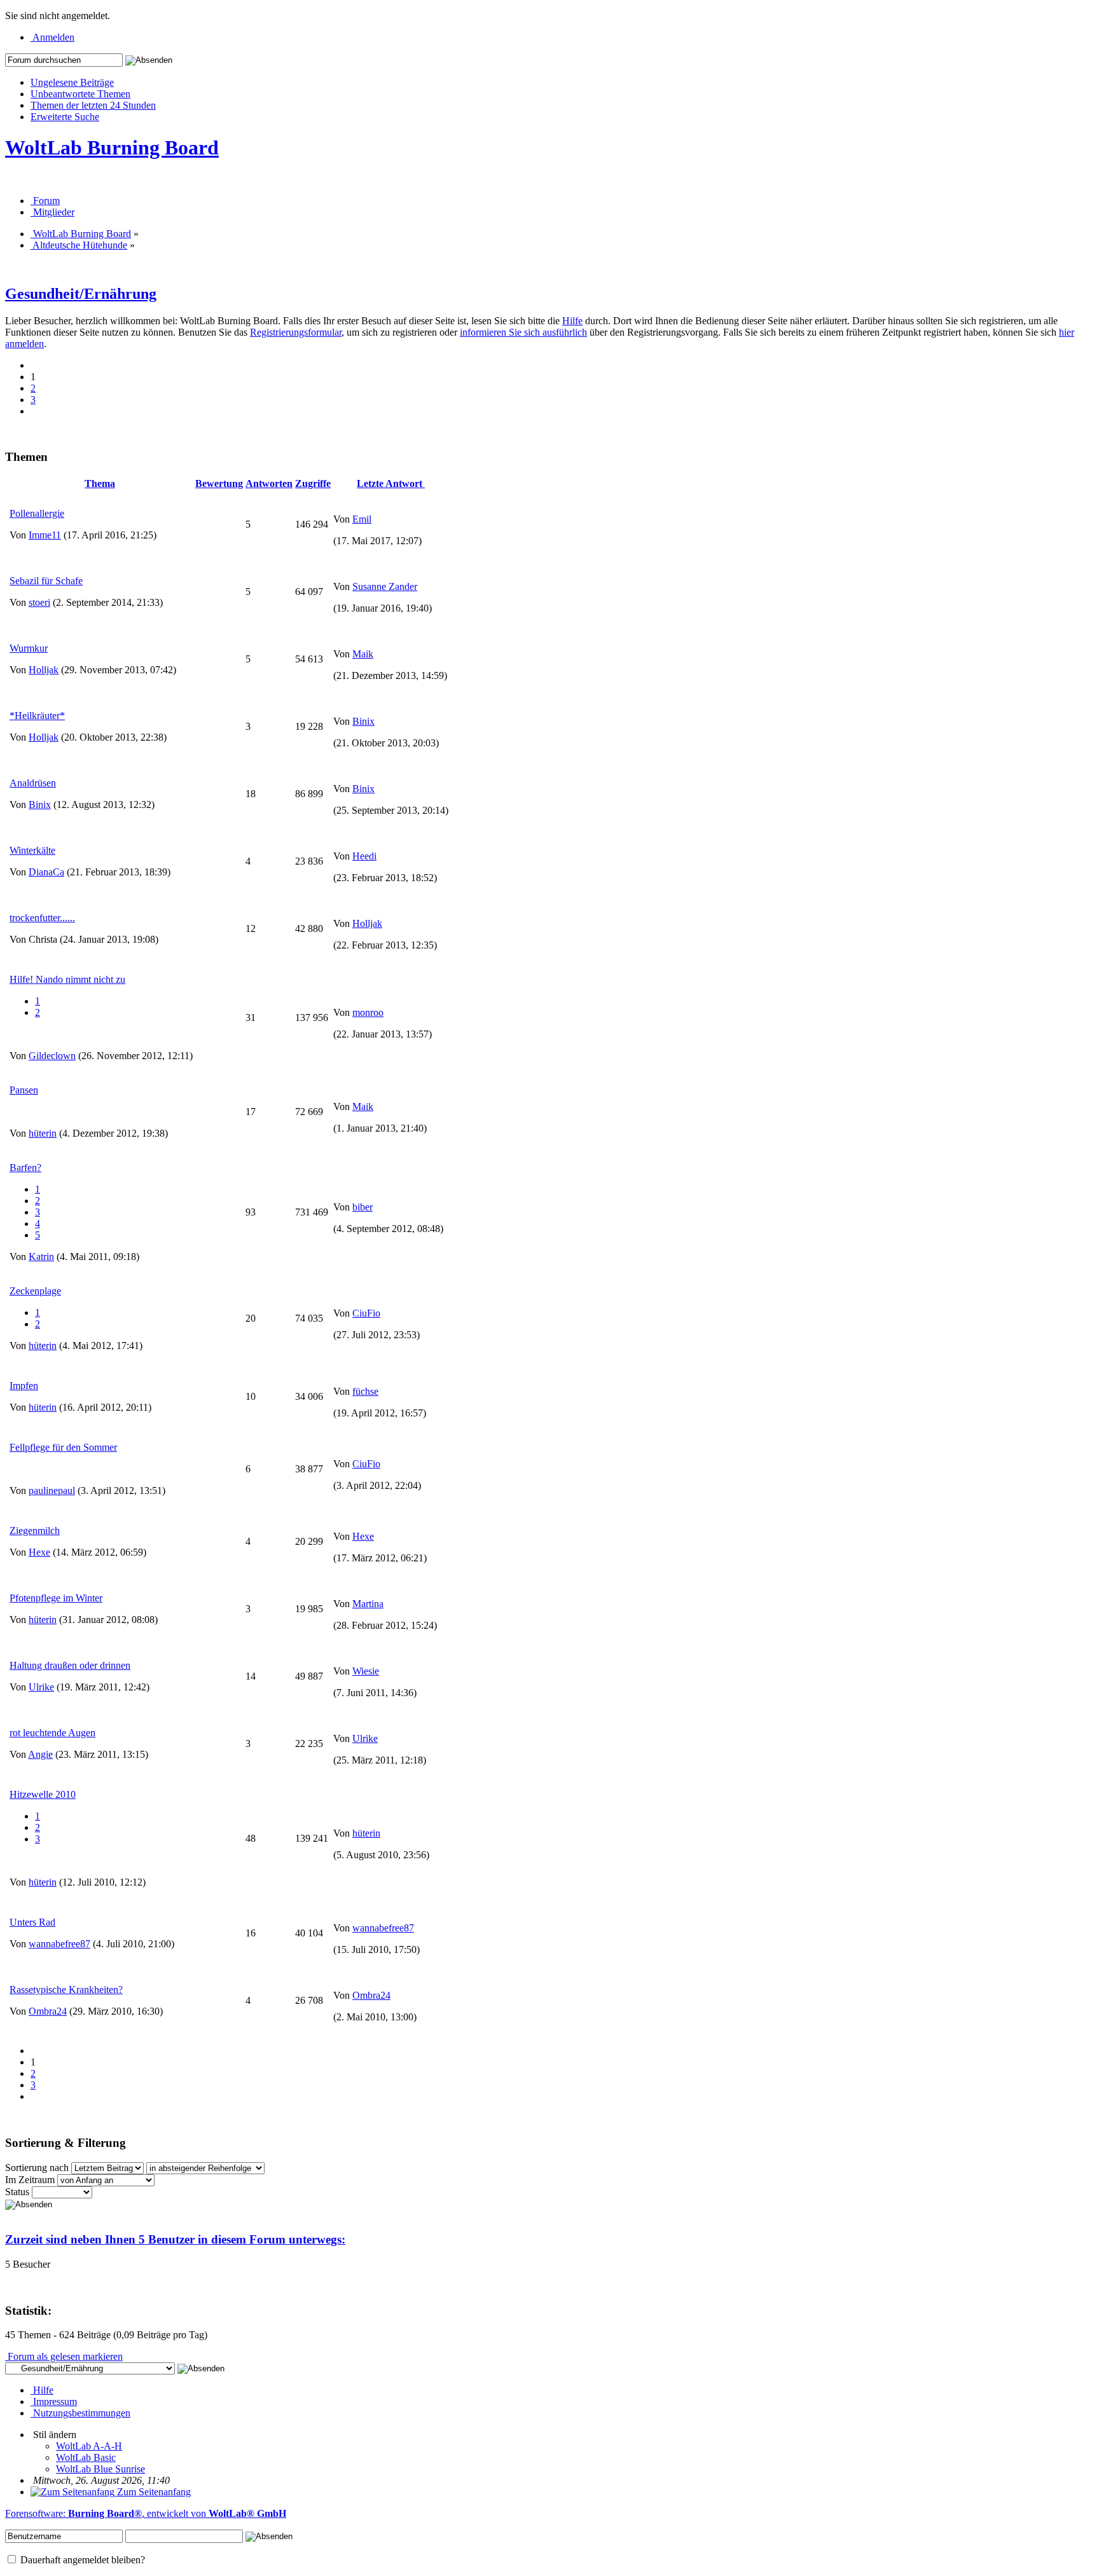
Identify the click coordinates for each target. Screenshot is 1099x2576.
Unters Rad (32, 1922)
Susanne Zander (385, 586)
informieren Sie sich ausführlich (523, 332)
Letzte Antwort (391, 483)
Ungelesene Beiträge (72, 82)
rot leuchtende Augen (52, 1733)
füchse (365, 1391)
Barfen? (25, 1168)
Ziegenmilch (35, 1531)
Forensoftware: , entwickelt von (146, 2513)
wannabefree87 (59, 1944)
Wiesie (366, 1671)
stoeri (39, 602)
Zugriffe (313, 483)
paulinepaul (52, 1490)
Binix (363, 721)
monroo (368, 1012)
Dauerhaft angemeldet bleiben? (81, 2560)
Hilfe (572, 321)
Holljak (44, 670)
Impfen (24, 1386)
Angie (40, 1754)
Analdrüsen (33, 783)
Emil (362, 519)
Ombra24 (48, 2011)
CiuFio (366, 1313)
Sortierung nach (37, 2168)
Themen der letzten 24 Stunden (93, 105)
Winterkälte (32, 850)
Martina (368, 1604)
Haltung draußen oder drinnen (70, 1665)
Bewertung (219, 483)
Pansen (24, 1090)
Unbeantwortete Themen (80, 94)
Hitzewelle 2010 (43, 1794)
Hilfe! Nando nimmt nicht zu (67, 979)
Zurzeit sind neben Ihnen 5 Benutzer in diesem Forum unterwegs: (175, 2239)
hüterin (43, 1133)
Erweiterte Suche (65, 117)
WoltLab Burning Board (112, 147)
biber (363, 1207)
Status (17, 2192)
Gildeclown (52, 1056)
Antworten (269, 483)
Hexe (39, 1552)
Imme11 (45, 535)
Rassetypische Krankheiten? (66, 1990)
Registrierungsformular (296, 332)
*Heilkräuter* (37, 716)
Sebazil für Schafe (46, 581)
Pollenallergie (37, 513)
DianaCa (46, 872)
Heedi (364, 856)
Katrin (41, 1257)
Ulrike (41, 1687)
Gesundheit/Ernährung (81, 294)
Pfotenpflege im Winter (56, 1598)
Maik (363, 654)
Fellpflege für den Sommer (63, 1447)
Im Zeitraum (30, 2180)
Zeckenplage (35, 1291)
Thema (100, 483)
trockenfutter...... (42, 918)
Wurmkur (29, 648)
